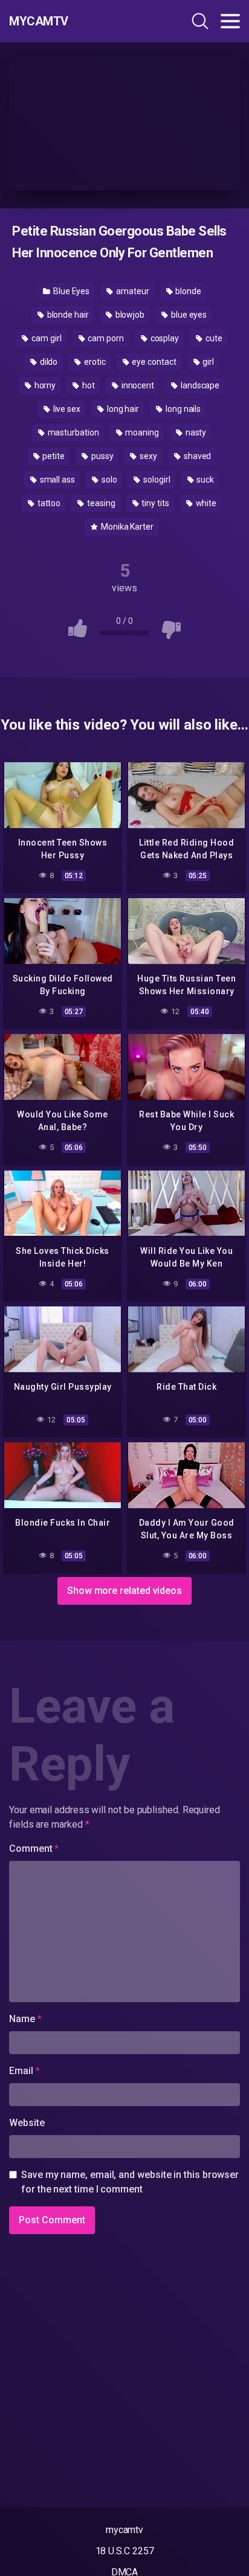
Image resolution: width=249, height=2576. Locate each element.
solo (108, 480)
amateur (131, 291)
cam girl (45, 338)
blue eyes (188, 315)
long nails (182, 409)
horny (44, 385)
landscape (199, 385)
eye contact (154, 362)
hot (88, 385)
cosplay (164, 338)
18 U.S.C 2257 (125, 2551)
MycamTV (39, 21)
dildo (48, 362)
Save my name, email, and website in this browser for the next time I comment (130, 2182)
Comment (34, 1848)
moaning (141, 432)
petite (53, 456)
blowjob (129, 315)
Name (25, 2019)
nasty (195, 432)
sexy (147, 456)
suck (205, 480)
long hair (122, 409)
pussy (102, 456)
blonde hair (67, 315)
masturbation (73, 432)
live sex (66, 409)
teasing (100, 503)
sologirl (156, 480)
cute (213, 338)
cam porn (105, 338)
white (205, 503)
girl (208, 362)
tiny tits (154, 503)
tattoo (48, 503)
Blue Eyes (70, 291)
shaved (196, 456)
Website (27, 2123)
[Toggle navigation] (230, 21)
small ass (57, 480)
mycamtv (124, 2530)
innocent (137, 385)
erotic (94, 362)
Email (24, 2071)
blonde (187, 291)
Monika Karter (126, 527)
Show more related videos (124, 1591)
